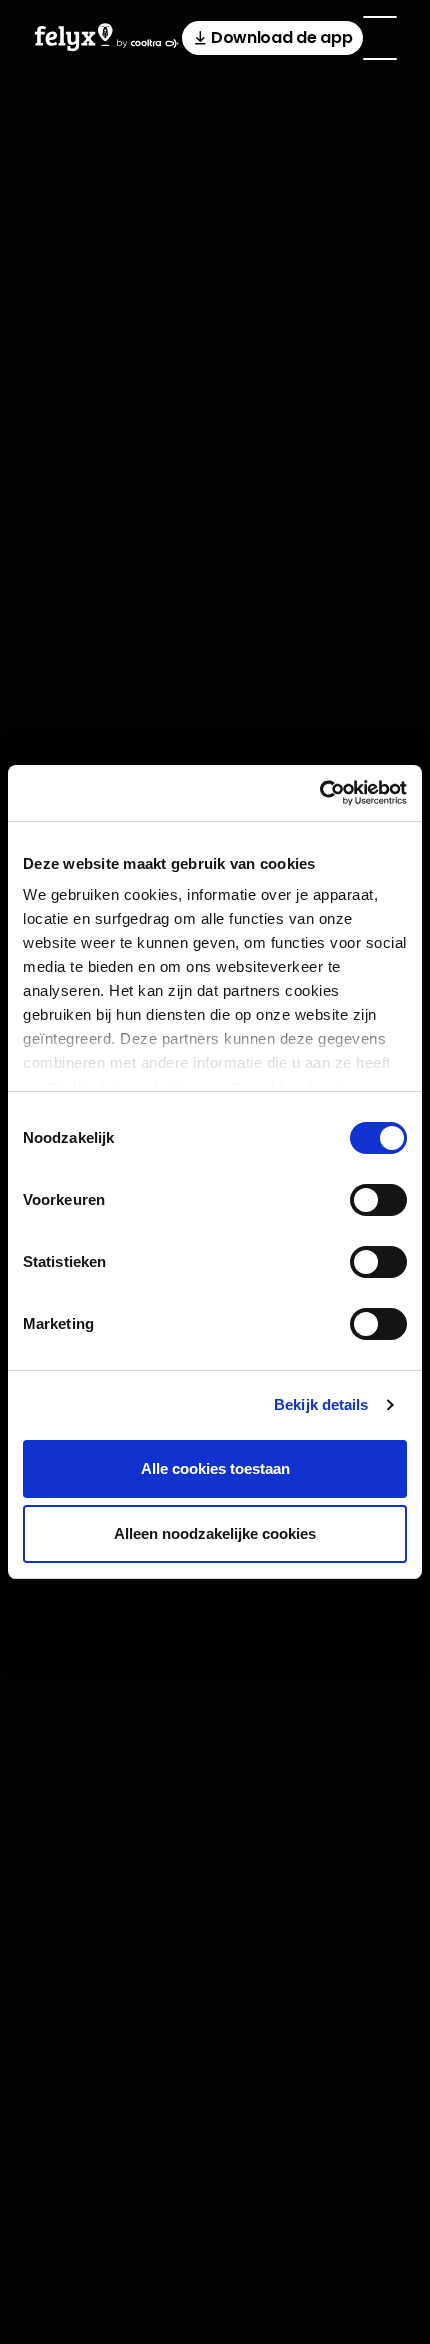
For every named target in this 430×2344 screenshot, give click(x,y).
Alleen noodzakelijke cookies (215, 1533)
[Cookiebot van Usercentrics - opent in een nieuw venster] (319, 793)
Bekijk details (321, 1404)
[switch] (378, 1200)
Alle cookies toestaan (215, 1468)
